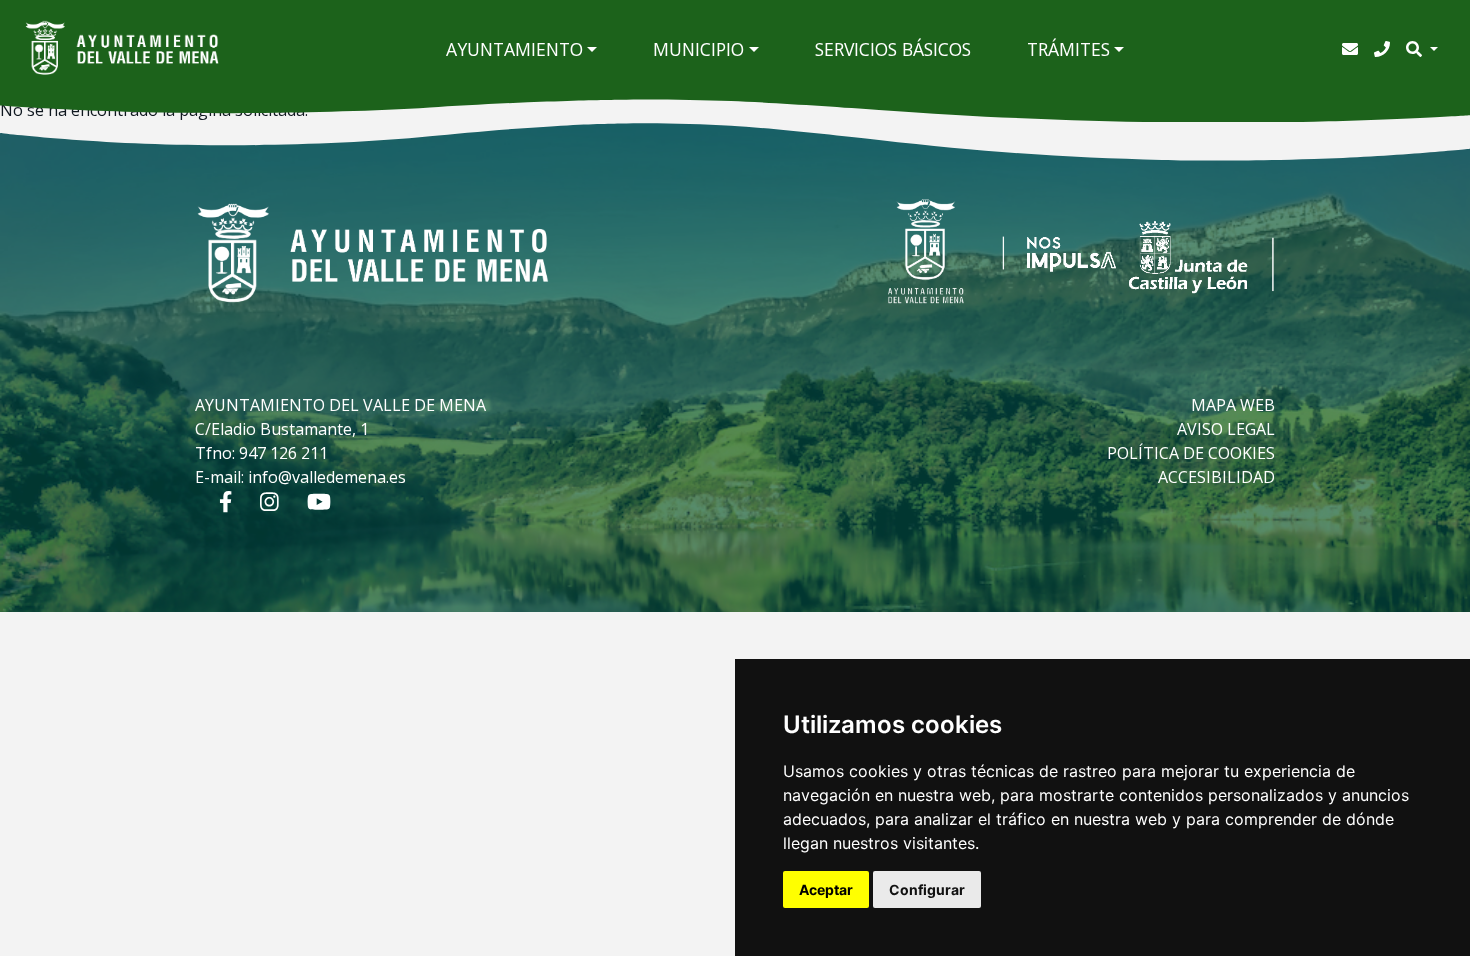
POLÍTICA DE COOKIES (1191, 453)
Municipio (698, 49)
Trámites (1068, 49)
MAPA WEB (1233, 405)
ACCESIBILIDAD (1216, 477)
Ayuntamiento (514, 49)
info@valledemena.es (327, 477)
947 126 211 (283, 453)
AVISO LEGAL (1226, 429)
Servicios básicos (893, 49)
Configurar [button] (927, 889)
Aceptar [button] (826, 889)
